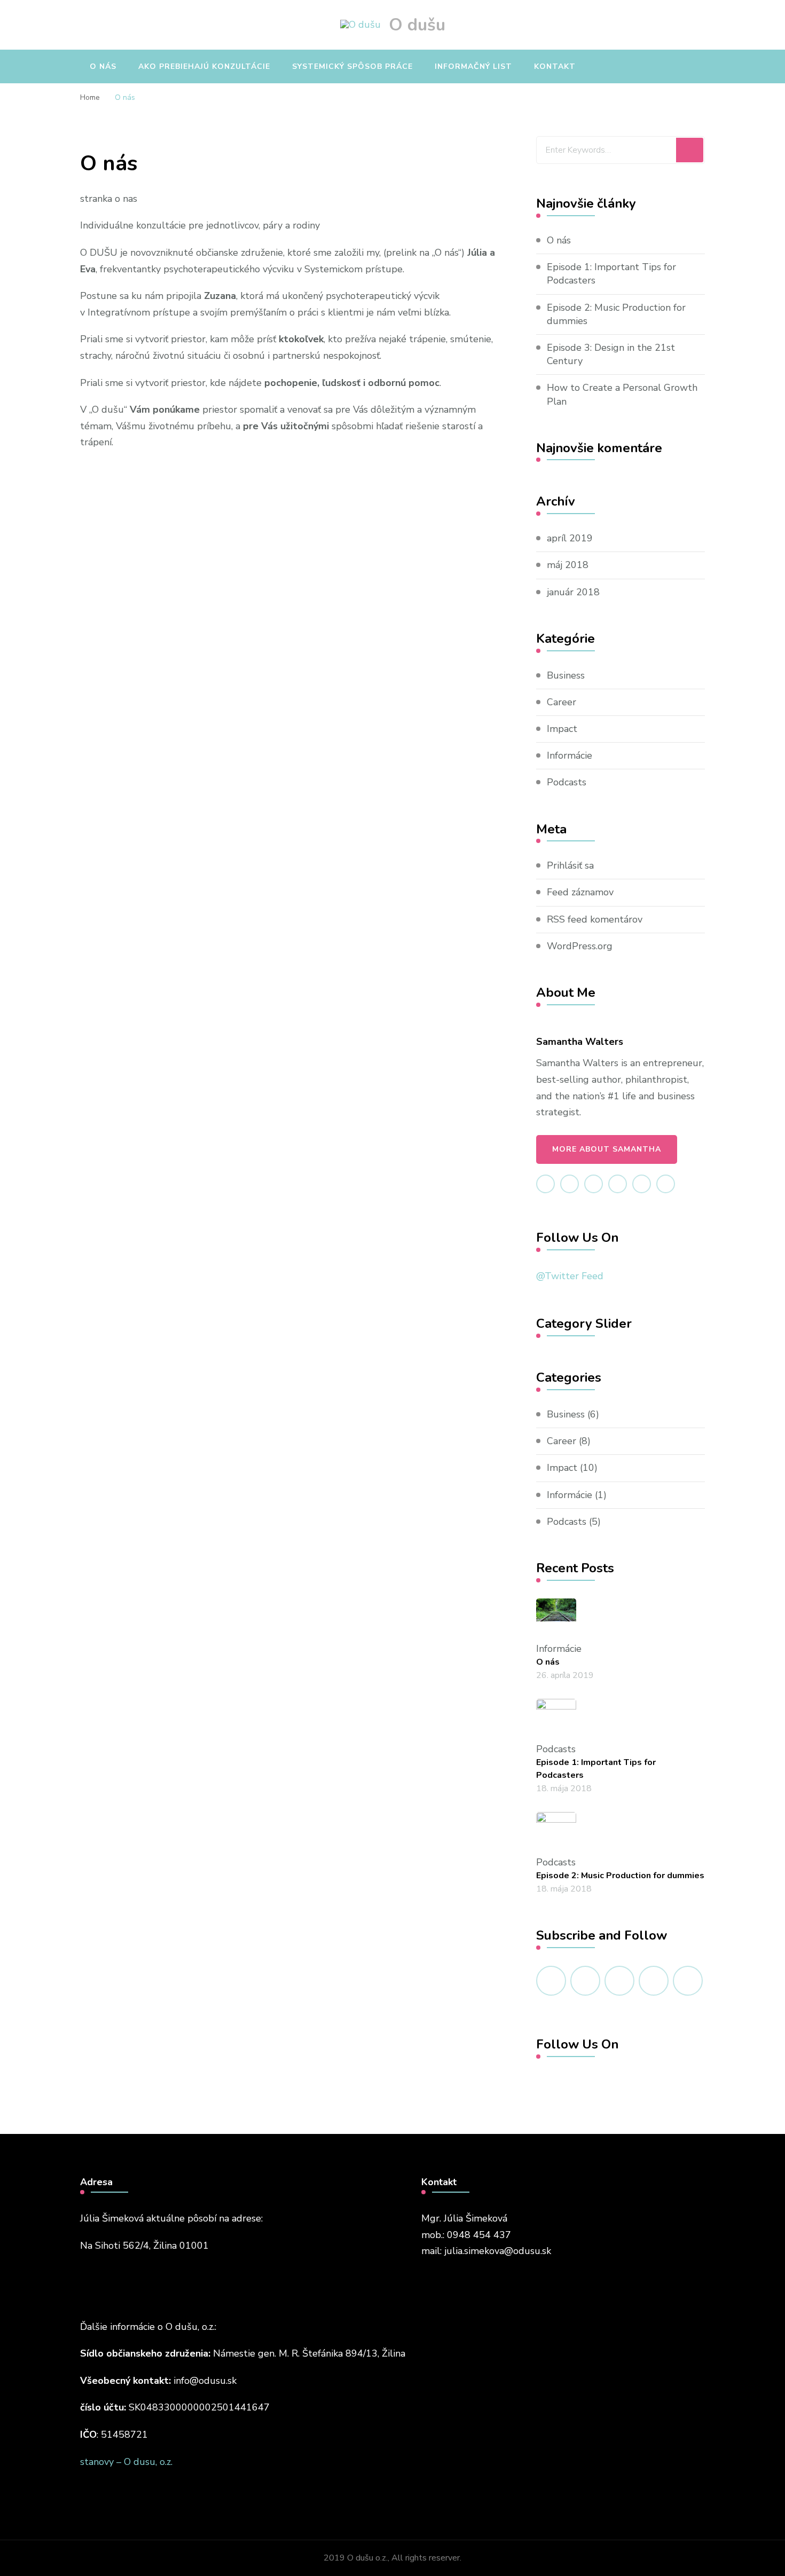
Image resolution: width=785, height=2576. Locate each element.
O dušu (417, 25)
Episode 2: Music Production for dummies (616, 314)
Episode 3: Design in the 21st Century (611, 354)
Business (566, 675)
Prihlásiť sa (570, 865)
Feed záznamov (580, 892)
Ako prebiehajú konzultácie (204, 66)
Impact (562, 729)
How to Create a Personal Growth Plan (622, 394)
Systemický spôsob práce (352, 66)
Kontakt (555, 66)
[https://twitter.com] (585, 1981)
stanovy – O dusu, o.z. (126, 2462)
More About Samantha (607, 1149)
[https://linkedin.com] (619, 1981)
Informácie (570, 755)
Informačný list (473, 66)
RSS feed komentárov (595, 919)
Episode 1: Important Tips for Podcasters (611, 274)
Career (562, 702)
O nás (103, 66)
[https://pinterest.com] (654, 1981)
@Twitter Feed (570, 1276)
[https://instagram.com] (688, 1981)
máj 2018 (568, 565)
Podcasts (567, 782)
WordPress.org (580, 946)
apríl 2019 (570, 538)
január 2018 (573, 592)
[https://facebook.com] (551, 1981)
